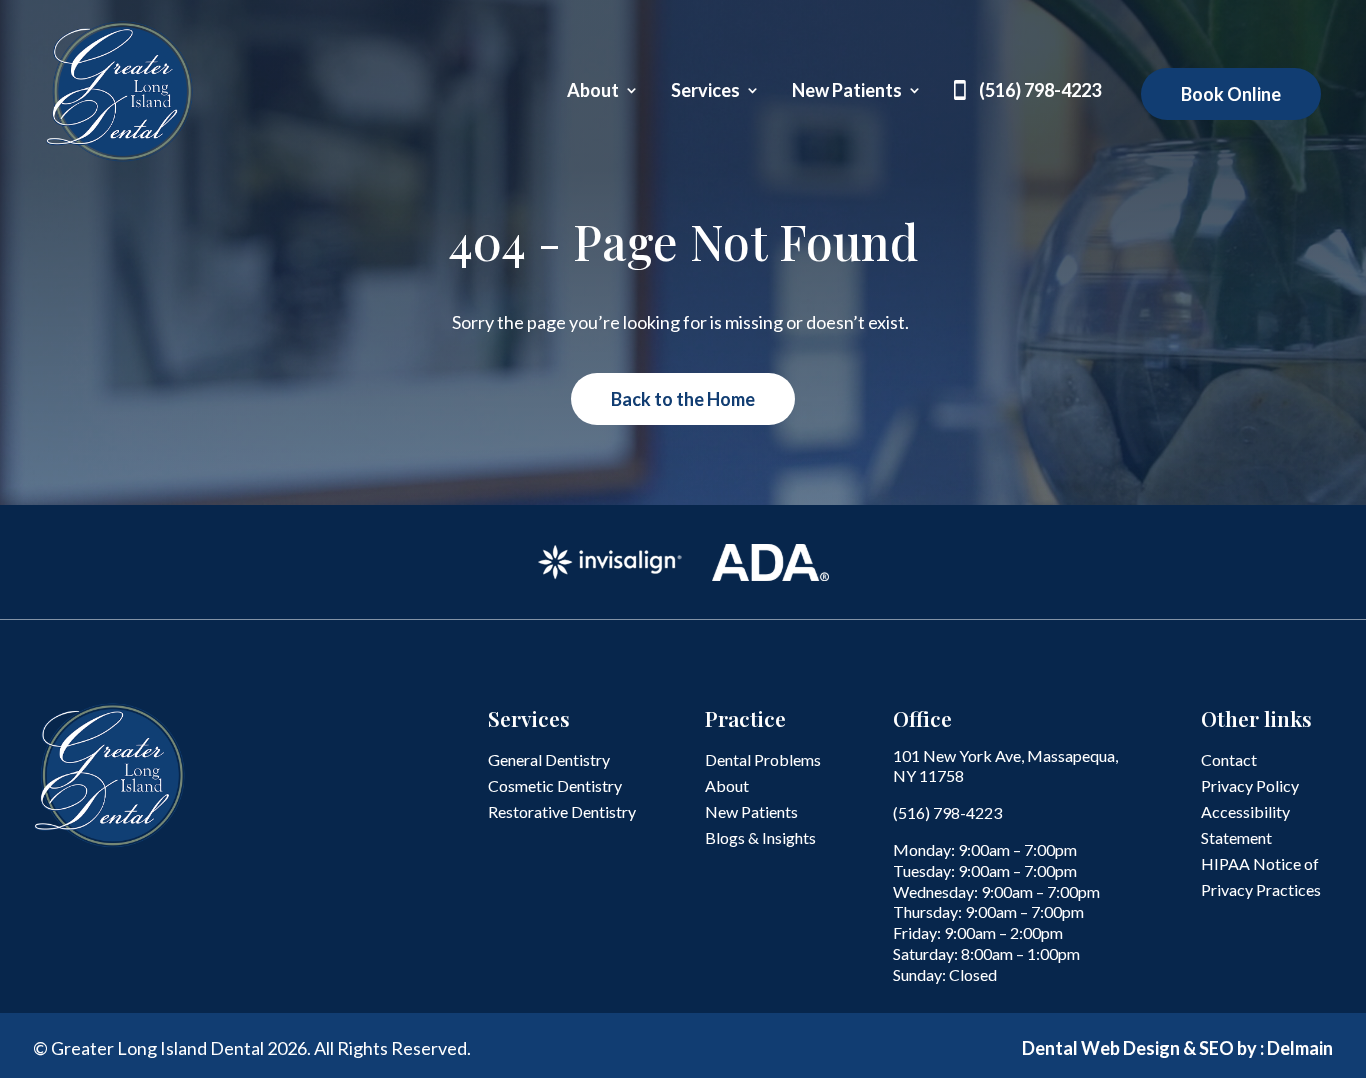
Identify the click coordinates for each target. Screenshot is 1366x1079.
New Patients (847, 92)
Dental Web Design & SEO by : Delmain (1177, 1048)
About (593, 92)
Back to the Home (683, 399)
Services (705, 92)
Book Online (1231, 94)
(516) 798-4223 (1040, 92)
